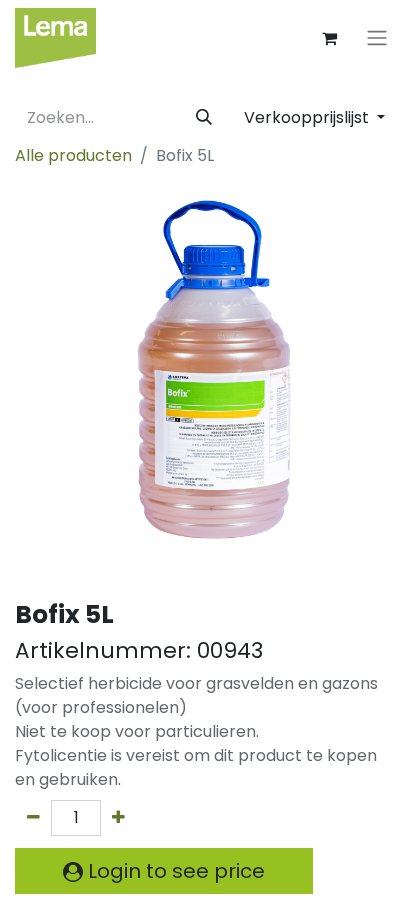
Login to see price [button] (174, 871)
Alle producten (73, 155)
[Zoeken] (204, 118)
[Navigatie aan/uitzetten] (377, 38)
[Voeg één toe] (118, 818)
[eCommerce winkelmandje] (329, 38)
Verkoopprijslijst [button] (308, 117)
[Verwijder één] (33, 818)
